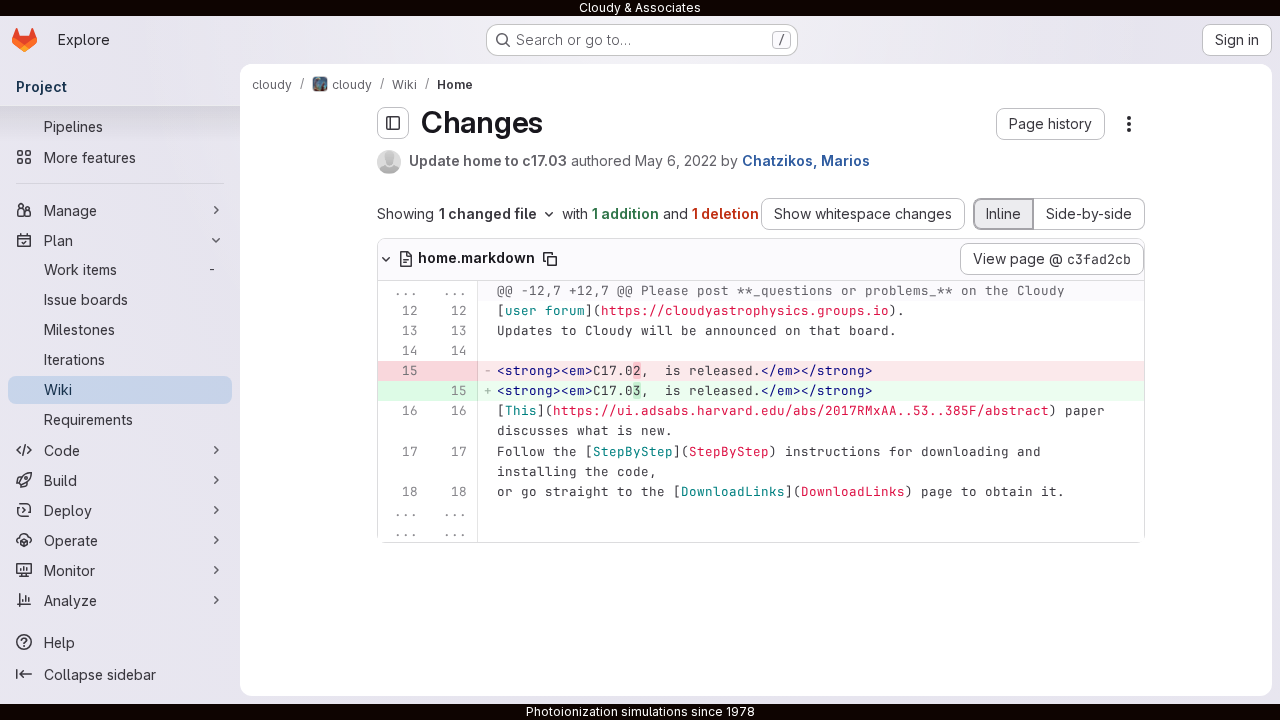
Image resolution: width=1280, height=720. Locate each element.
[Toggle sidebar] (393, 123)
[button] (1050, 124)
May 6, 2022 (676, 160)
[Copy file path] (550, 259)
